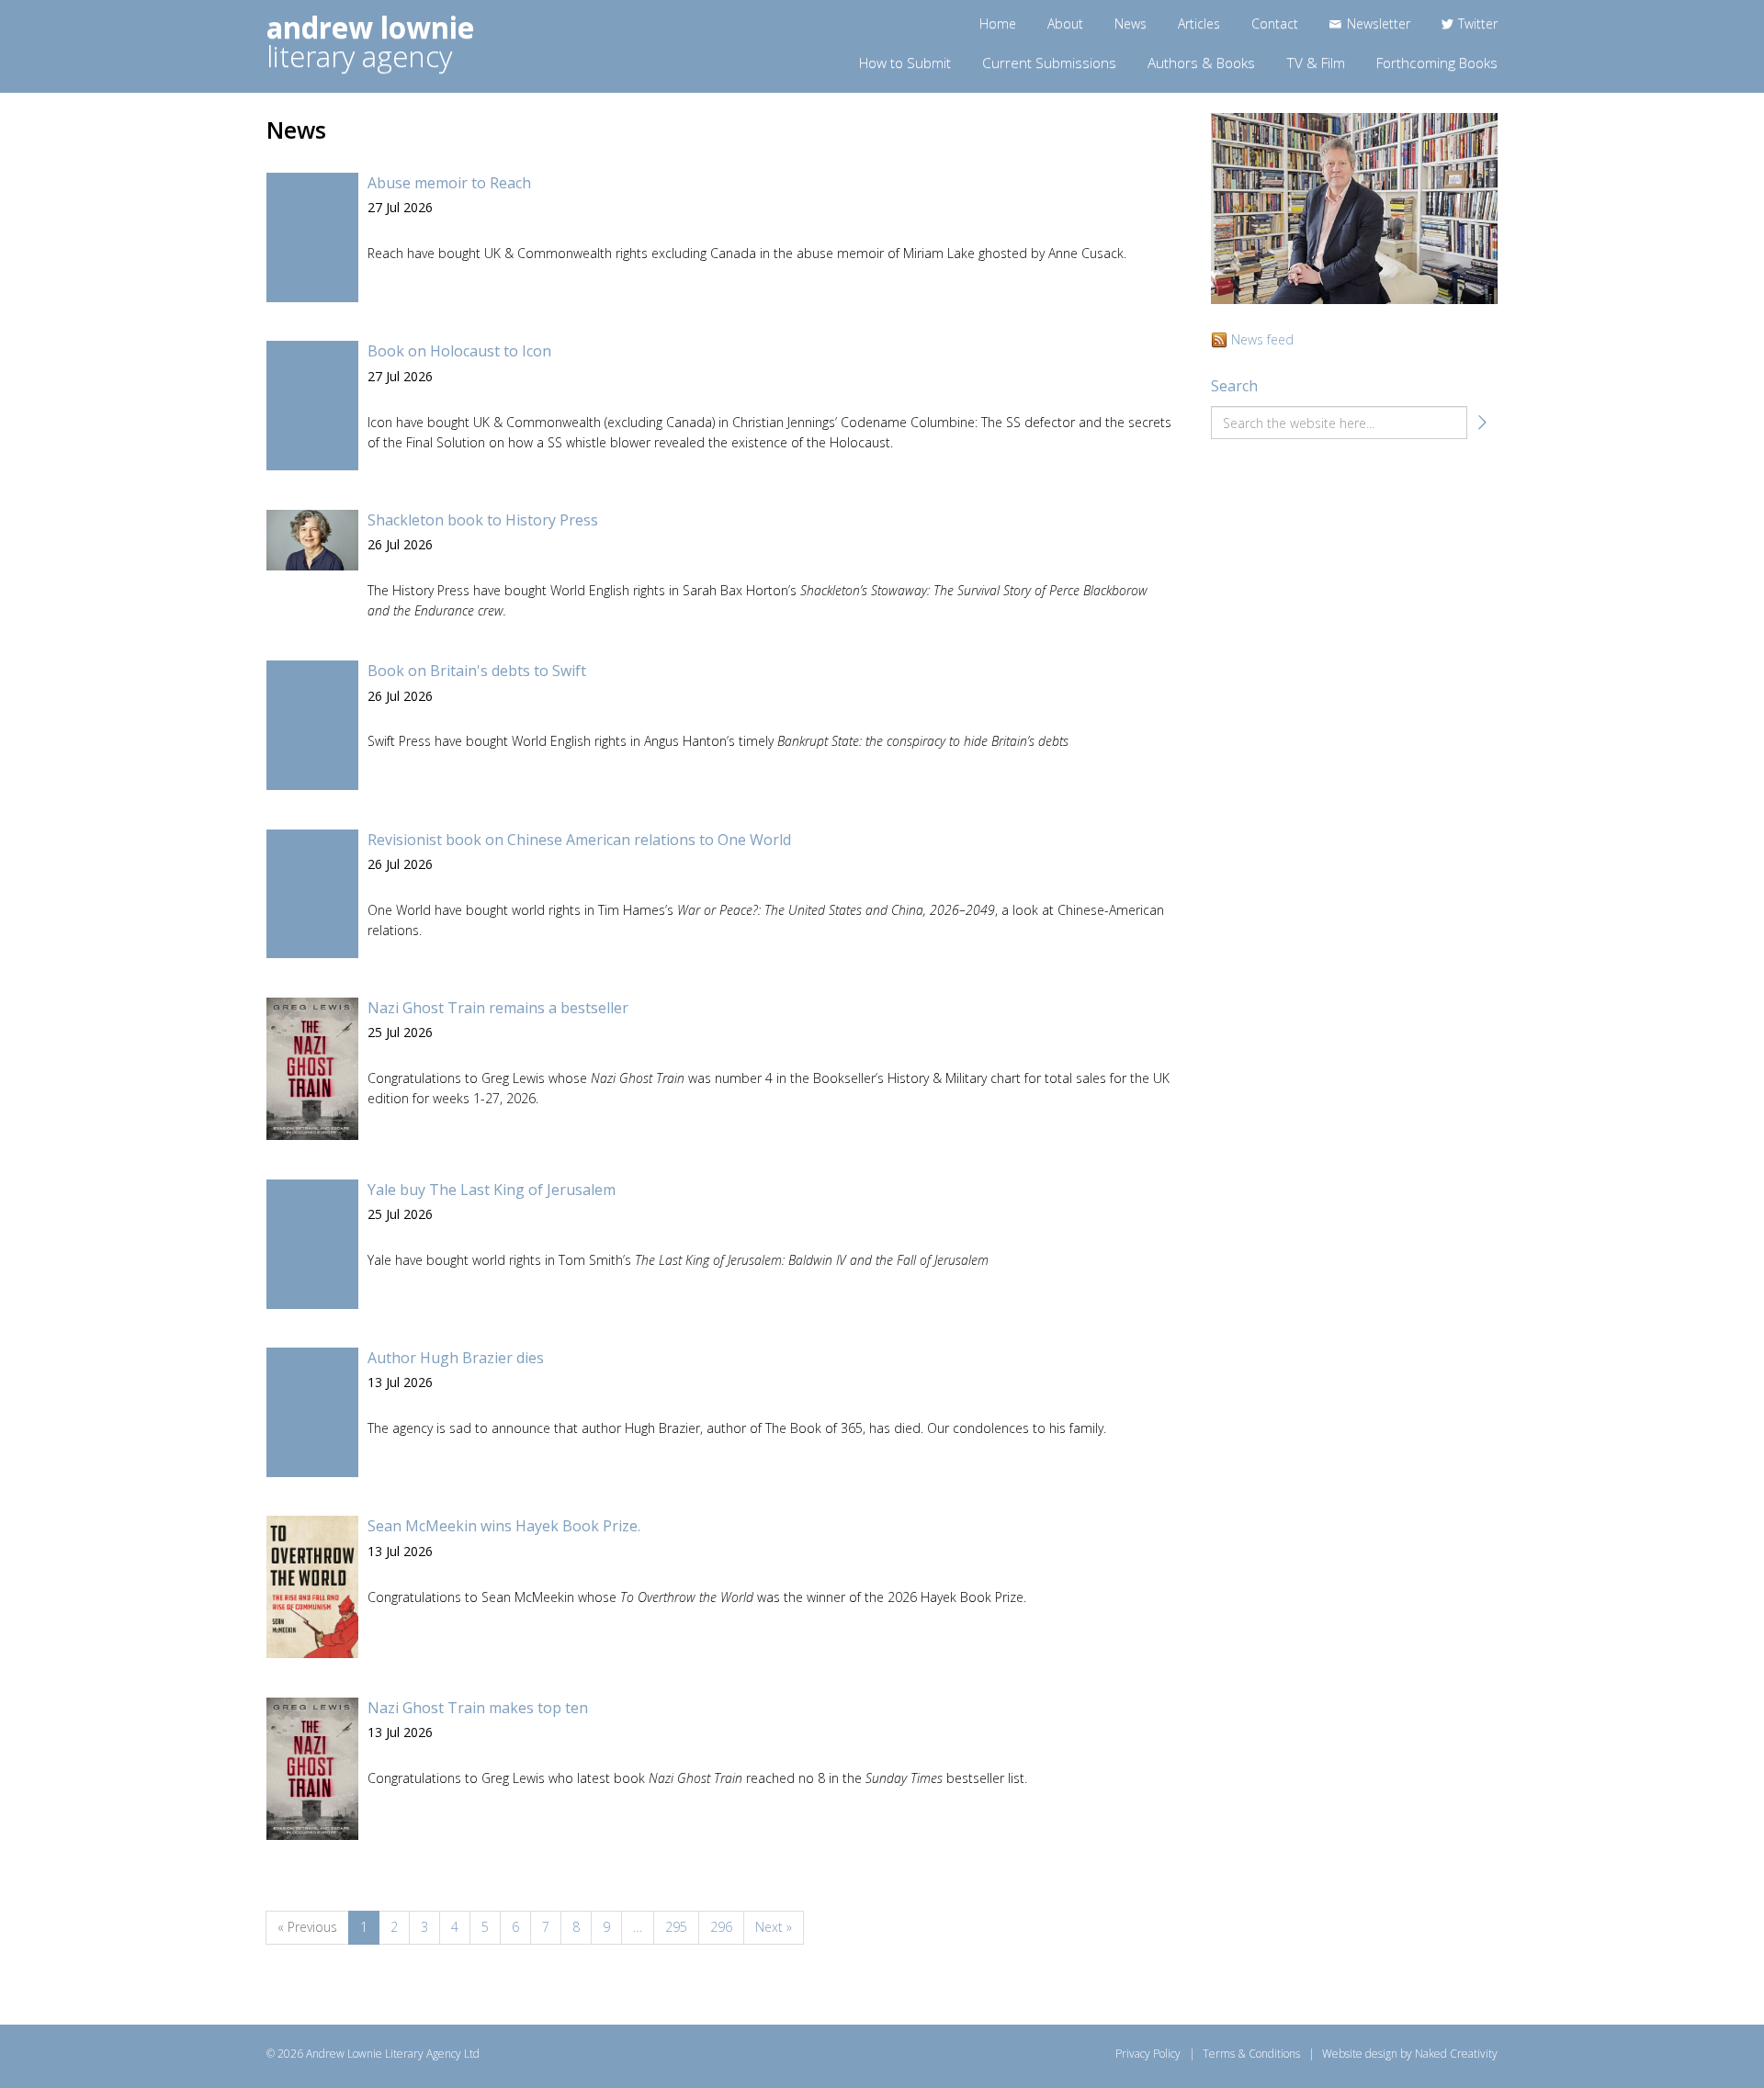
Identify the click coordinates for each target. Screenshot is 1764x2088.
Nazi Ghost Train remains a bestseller (498, 1008)
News (1131, 23)
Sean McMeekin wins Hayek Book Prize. (504, 1526)
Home (998, 23)
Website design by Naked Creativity (1410, 2054)
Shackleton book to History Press (483, 520)
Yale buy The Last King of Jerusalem (492, 1190)
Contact (1275, 23)
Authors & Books (1201, 63)
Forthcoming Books (1437, 63)
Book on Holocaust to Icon (459, 351)
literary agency (370, 42)
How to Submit (905, 63)
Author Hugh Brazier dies (456, 1358)
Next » (774, 1927)
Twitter (1478, 23)
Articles (1199, 23)
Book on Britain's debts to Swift (477, 671)
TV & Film (1316, 63)
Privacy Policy (1148, 2054)
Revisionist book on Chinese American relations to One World (579, 840)
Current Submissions (1049, 63)
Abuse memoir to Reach (449, 183)
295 (676, 1927)
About (1065, 23)
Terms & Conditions (1251, 2054)
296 (721, 1927)
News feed (1262, 339)
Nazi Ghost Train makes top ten (478, 1708)
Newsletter (1379, 23)
